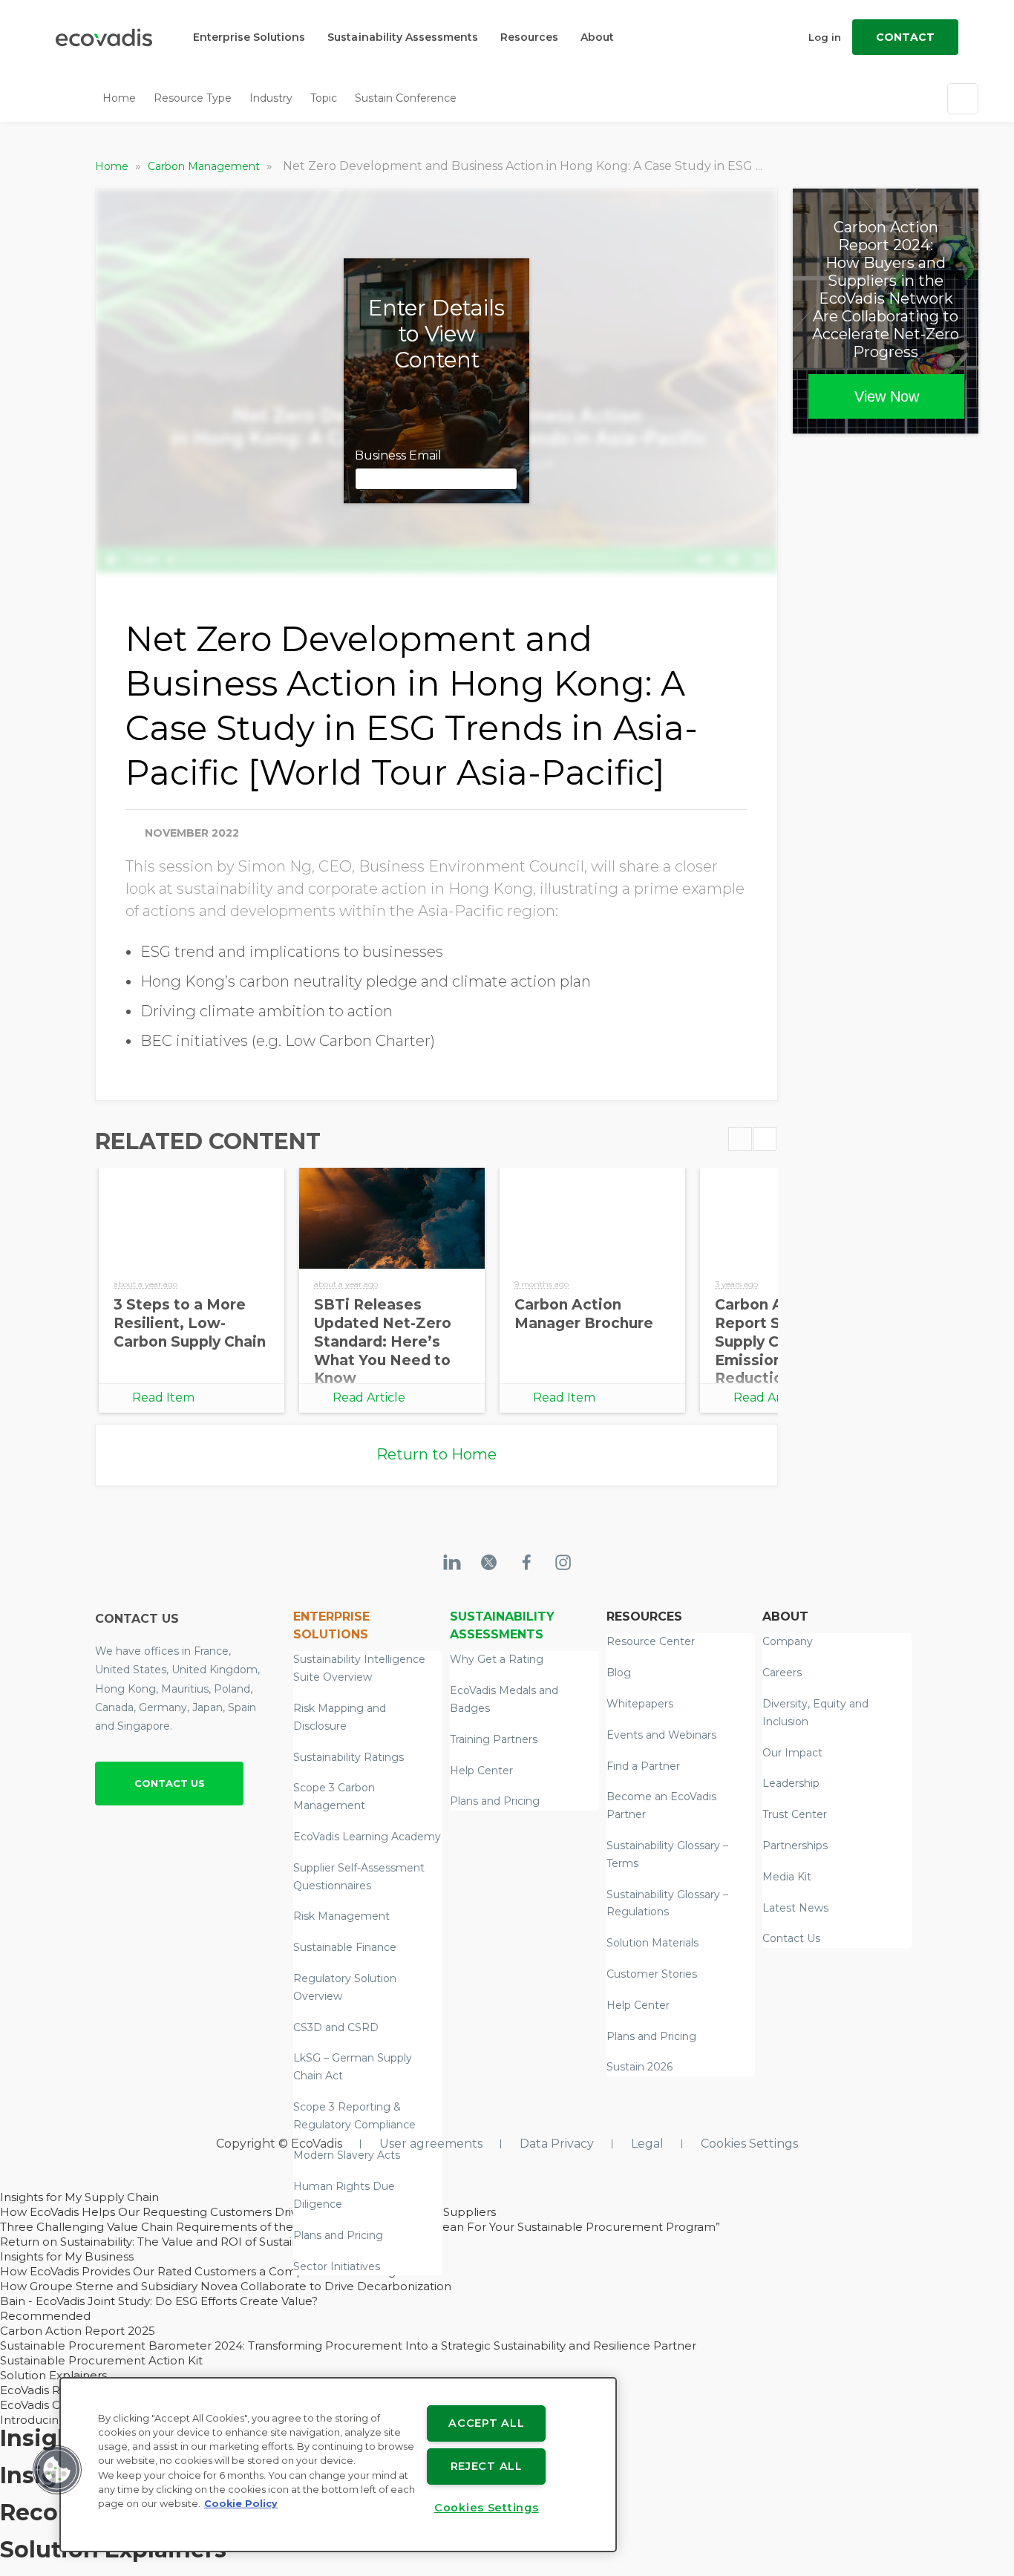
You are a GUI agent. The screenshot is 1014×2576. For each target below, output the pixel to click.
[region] (338, 2465)
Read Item (163, 1397)
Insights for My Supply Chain (79, 2197)
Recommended (45, 2316)
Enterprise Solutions (249, 37)
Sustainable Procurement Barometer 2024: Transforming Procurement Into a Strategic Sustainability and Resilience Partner (348, 2345)
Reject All (487, 2466)
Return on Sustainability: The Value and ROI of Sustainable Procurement (202, 2242)
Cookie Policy (241, 2504)
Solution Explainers (53, 2375)
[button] (57, 2470)
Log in (825, 37)
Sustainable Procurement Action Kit (101, 2360)
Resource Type (193, 98)
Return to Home (436, 1454)
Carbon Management (205, 166)
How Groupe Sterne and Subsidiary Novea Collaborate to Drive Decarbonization (226, 2286)
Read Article (369, 1397)
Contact (905, 37)
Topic (324, 98)
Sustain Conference (406, 98)
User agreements (431, 2144)
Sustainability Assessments (403, 37)
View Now (887, 396)
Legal (647, 2144)
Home (119, 98)
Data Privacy (557, 2144)
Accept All (486, 2423)
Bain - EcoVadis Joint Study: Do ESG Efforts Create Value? (159, 2301)
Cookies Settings (749, 2144)
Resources (529, 37)
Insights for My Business (67, 2256)
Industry (271, 98)
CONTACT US (170, 1783)
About (597, 37)
